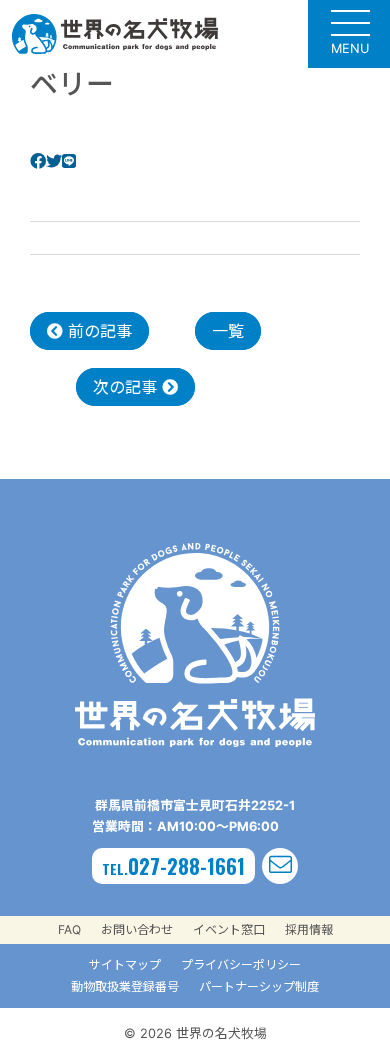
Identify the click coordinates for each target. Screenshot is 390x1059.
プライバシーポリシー (241, 964)
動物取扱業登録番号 (125, 986)
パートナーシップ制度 (259, 986)
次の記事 (127, 387)
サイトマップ (125, 964)
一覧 (228, 331)
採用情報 (309, 929)
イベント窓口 (229, 929)
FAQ (69, 929)
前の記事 (97, 331)
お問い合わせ (137, 929)
